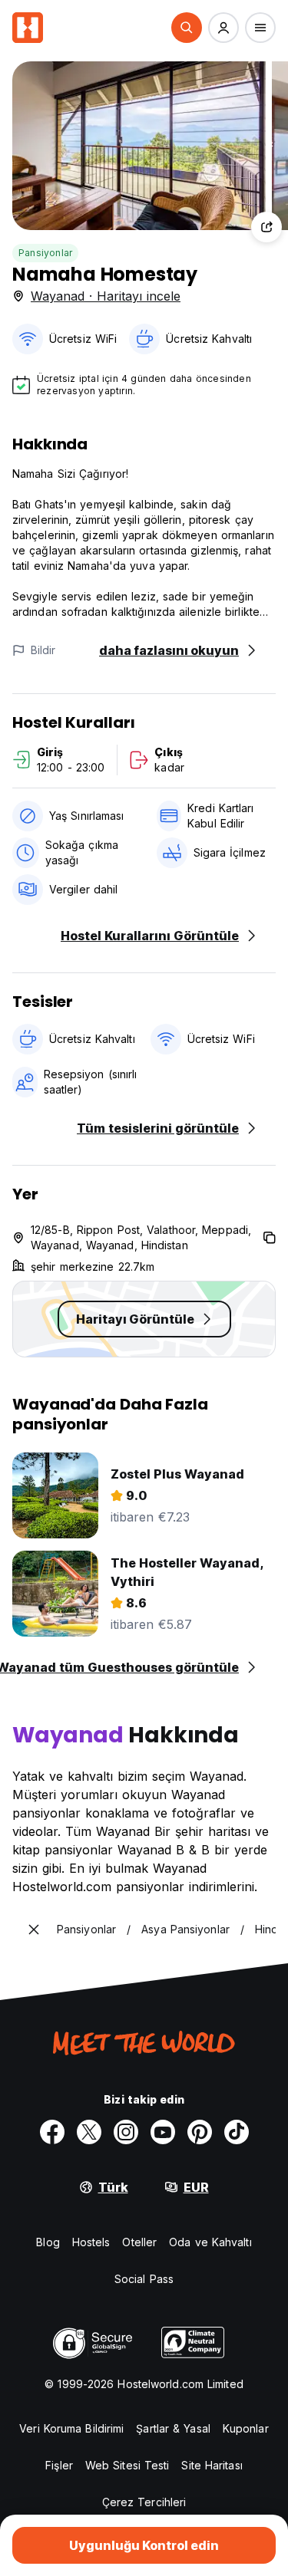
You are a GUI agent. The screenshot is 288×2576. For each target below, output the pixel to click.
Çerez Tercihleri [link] (144, 2502)
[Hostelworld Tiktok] (237, 2132)
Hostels (91, 2242)
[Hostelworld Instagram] (126, 2132)
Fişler (59, 2465)
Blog (48, 2242)
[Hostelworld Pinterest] (200, 2132)
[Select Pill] (187, 28)
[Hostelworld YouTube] (163, 2132)
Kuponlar (246, 2428)
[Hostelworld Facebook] (52, 2132)
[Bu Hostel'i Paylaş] (266, 227)
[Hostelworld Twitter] (89, 2132)
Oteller (139, 2242)
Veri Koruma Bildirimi (71, 2428)
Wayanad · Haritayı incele (106, 296)
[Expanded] (34, 1930)
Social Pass (144, 2279)
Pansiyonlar (45, 253)
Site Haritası (212, 2465)
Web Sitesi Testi (127, 2465)
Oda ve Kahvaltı (210, 2242)
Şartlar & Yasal (173, 2428)
